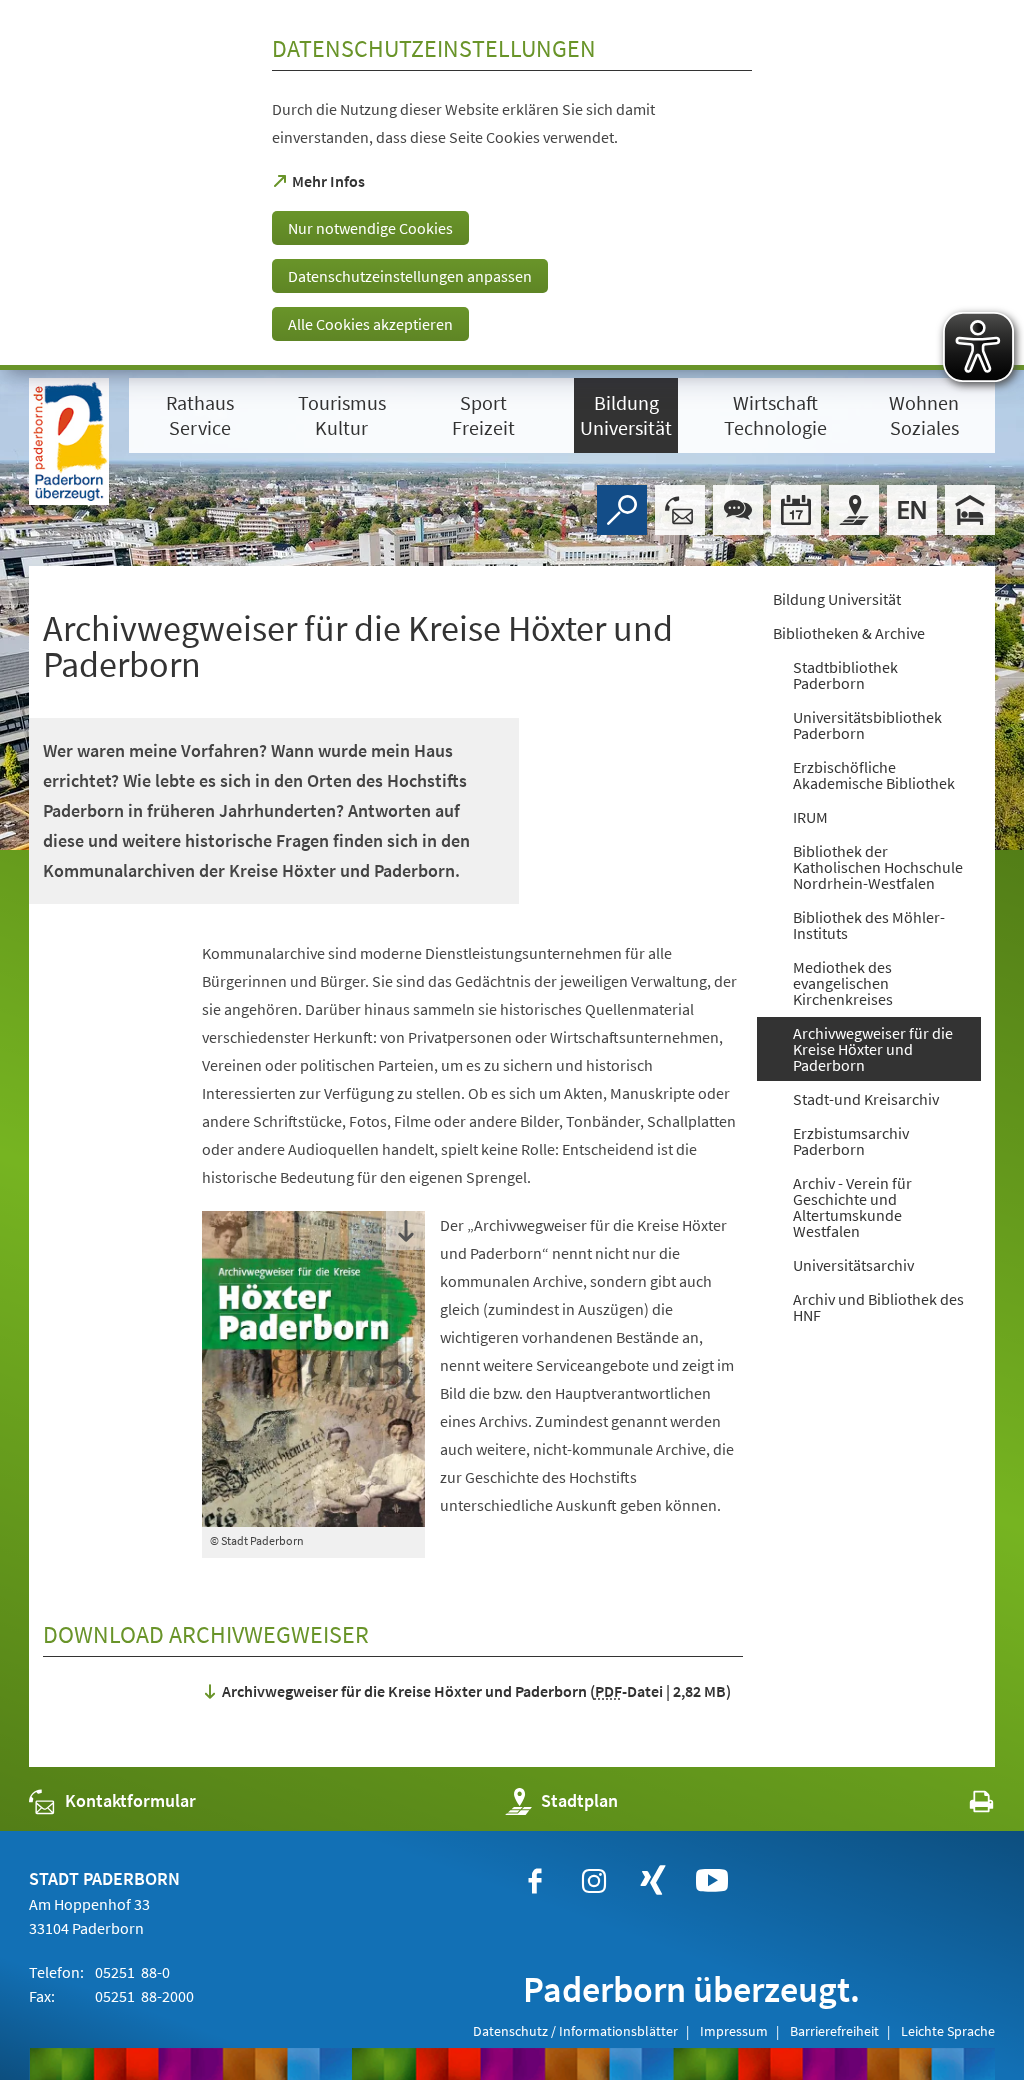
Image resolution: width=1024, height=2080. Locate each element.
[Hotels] (970, 510)
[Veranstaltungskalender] (796, 510)
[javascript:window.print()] (963, 1805)
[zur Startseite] (69, 441)
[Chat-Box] (738, 510)
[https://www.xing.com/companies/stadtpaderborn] (653, 1881)
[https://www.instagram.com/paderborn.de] (594, 1881)
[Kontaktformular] (680, 510)
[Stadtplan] (854, 510)
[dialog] (512, 185)
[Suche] (622, 510)
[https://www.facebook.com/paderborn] (535, 1881)
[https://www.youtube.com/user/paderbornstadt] (712, 1881)
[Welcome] (912, 510)
